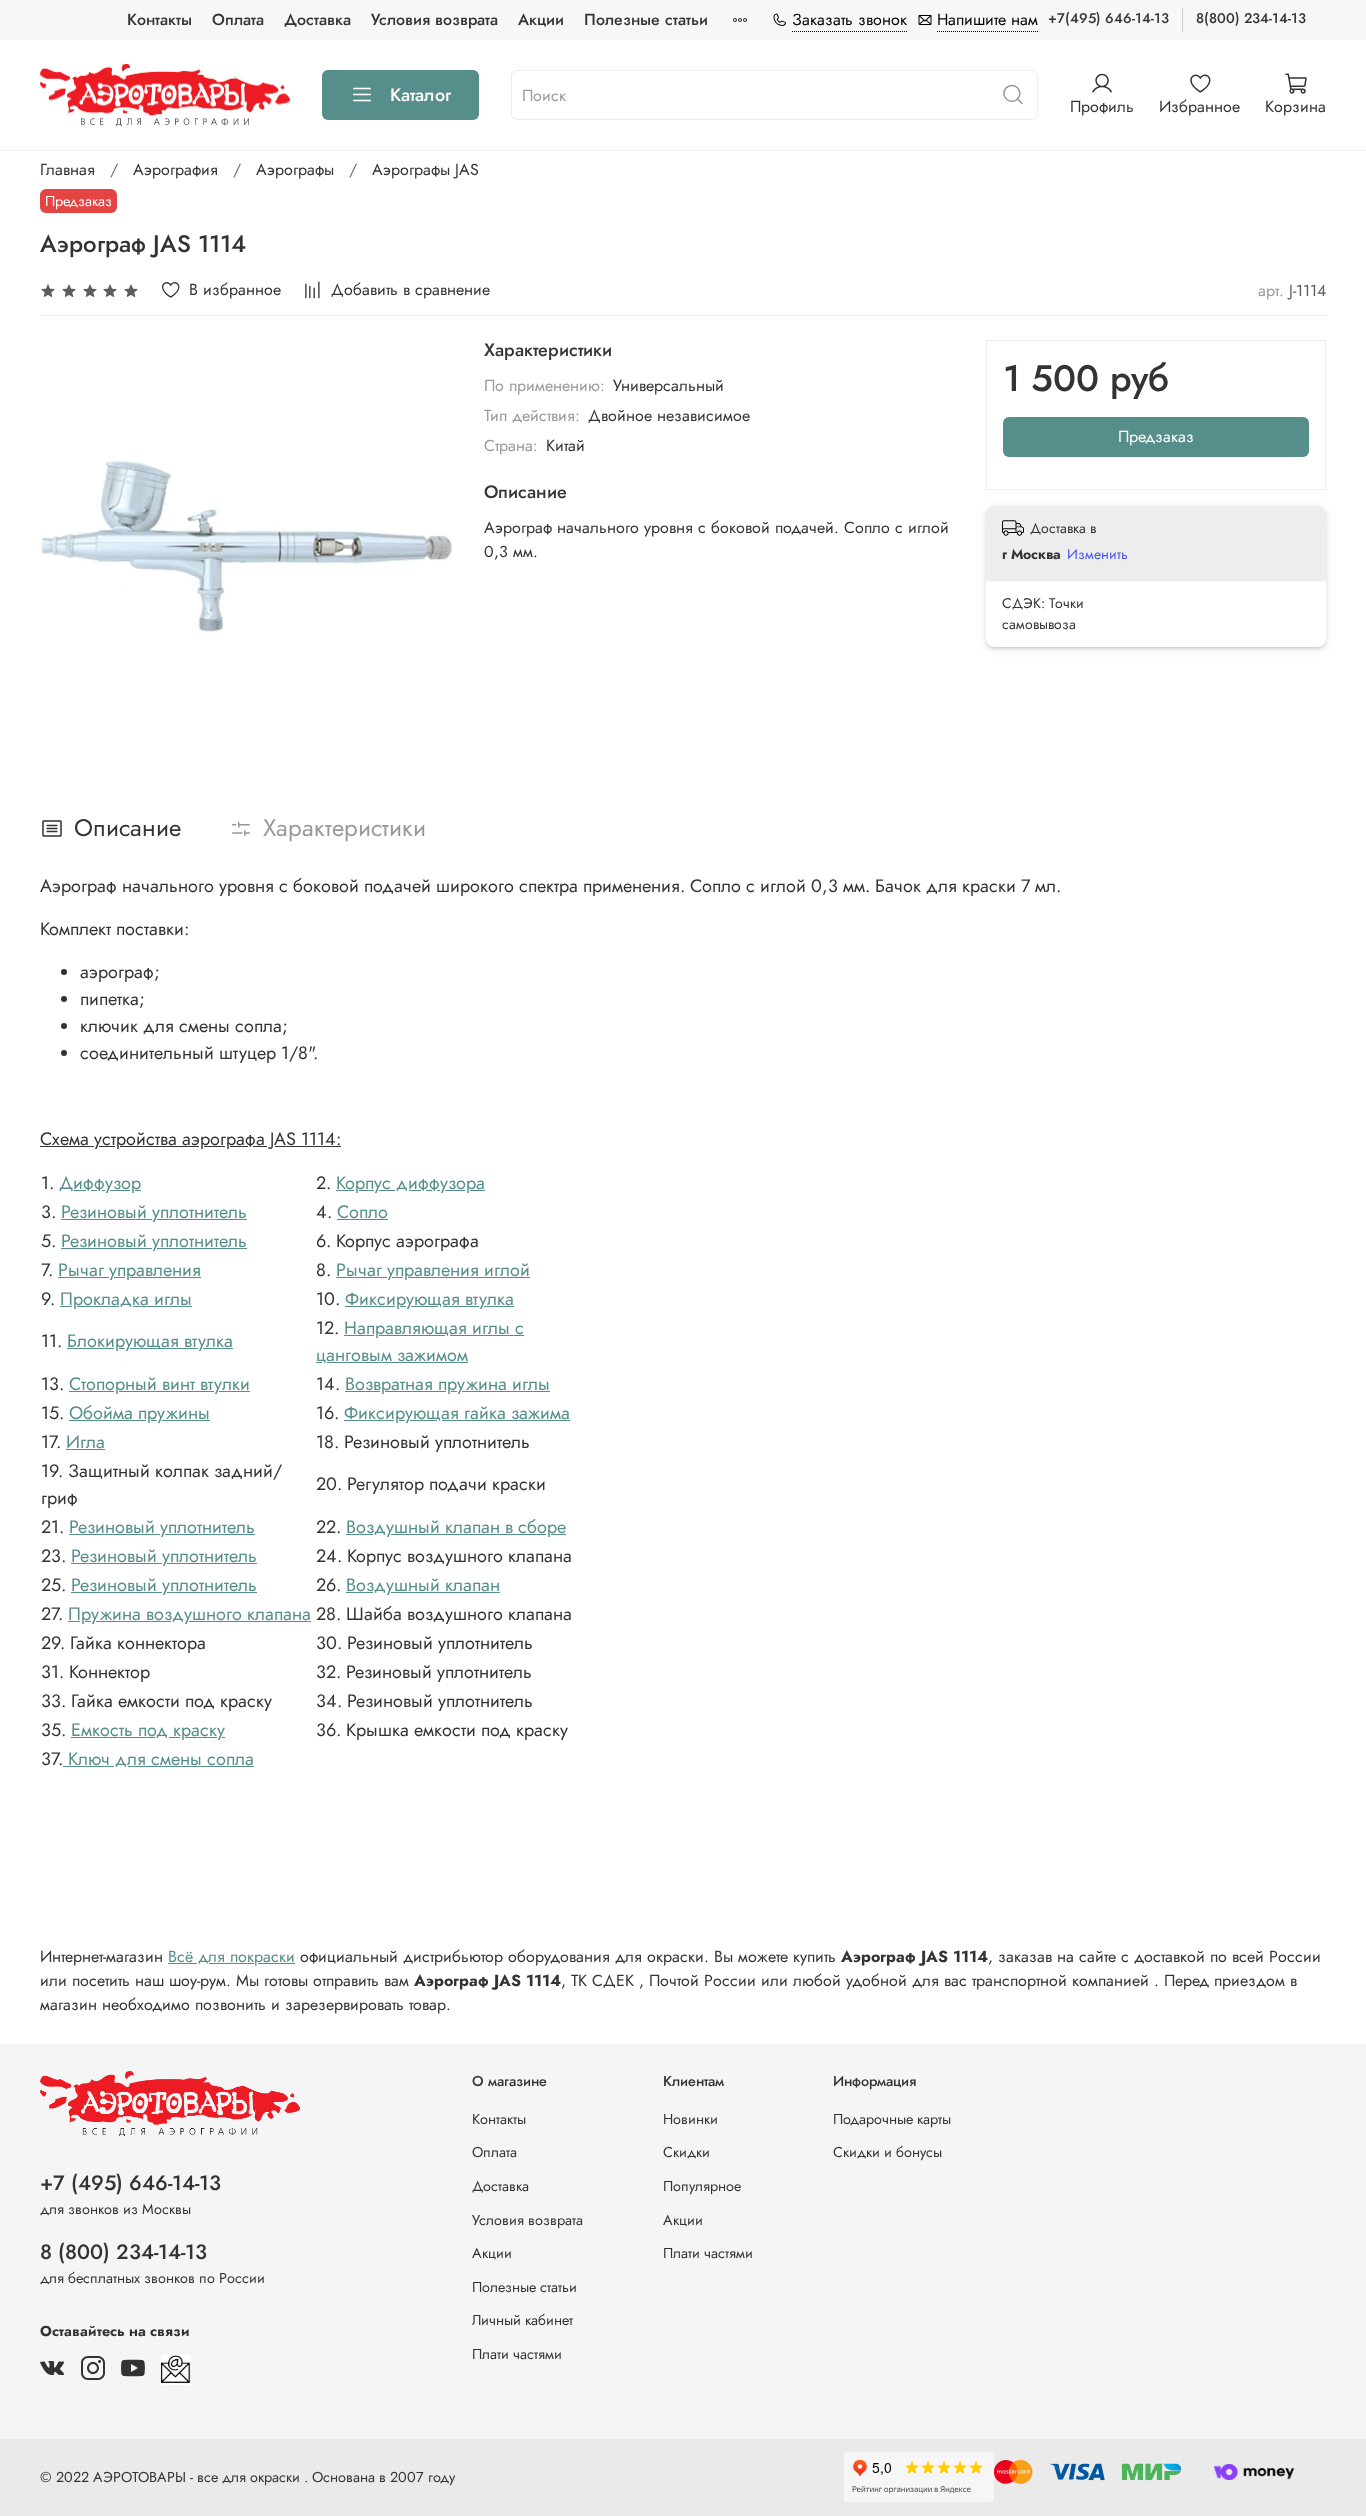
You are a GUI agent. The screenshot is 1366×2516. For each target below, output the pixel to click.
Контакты (159, 19)
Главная (67, 169)
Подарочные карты (892, 2119)
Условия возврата (434, 19)
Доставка (317, 19)
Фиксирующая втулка (429, 1299)
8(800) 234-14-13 (1251, 18)
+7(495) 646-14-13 (1108, 18)
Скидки (686, 2152)
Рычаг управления (129, 1270)
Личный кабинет (522, 2320)
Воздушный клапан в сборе (456, 1527)
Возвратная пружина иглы (447, 1384)
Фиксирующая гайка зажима (457, 1413)
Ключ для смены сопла (158, 1759)
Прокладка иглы (126, 1299)
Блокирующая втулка (150, 1341)
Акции (541, 19)
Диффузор (100, 1183)
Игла (85, 1442)
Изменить (1097, 554)
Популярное (702, 2186)
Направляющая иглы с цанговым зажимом (420, 1341)
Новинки (690, 2119)
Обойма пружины (139, 1413)
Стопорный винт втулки (159, 1384)
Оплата (238, 19)
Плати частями (517, 2354)
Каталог (420, 95)
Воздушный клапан (423, 1585)
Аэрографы (295, 169)
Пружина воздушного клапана (189, 1614)
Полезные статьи (646, 19)
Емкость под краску (148, 1730)
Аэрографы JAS (425, 169)
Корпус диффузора (410, 1183)
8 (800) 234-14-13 (123, 2252)
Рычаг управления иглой (433, 1270)
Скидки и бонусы (887, 2152)
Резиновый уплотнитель (154, 1212)
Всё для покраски (231, 1956)
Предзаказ (1156, 436)
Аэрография (175, 169)
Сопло (362, 1212)
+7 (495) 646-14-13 (130, 2183)
